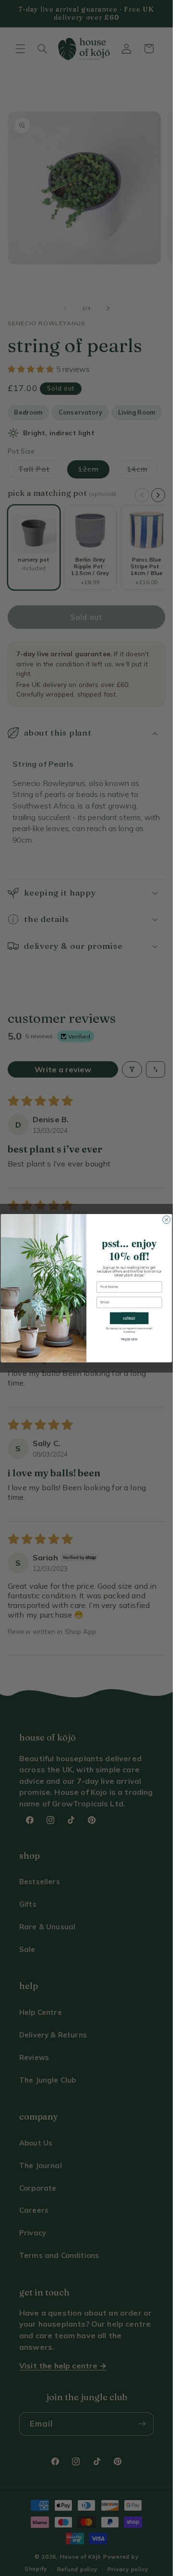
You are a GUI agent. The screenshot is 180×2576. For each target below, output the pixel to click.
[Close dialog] (167, 1219)
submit (129, 1318)
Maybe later (129, 1339)
